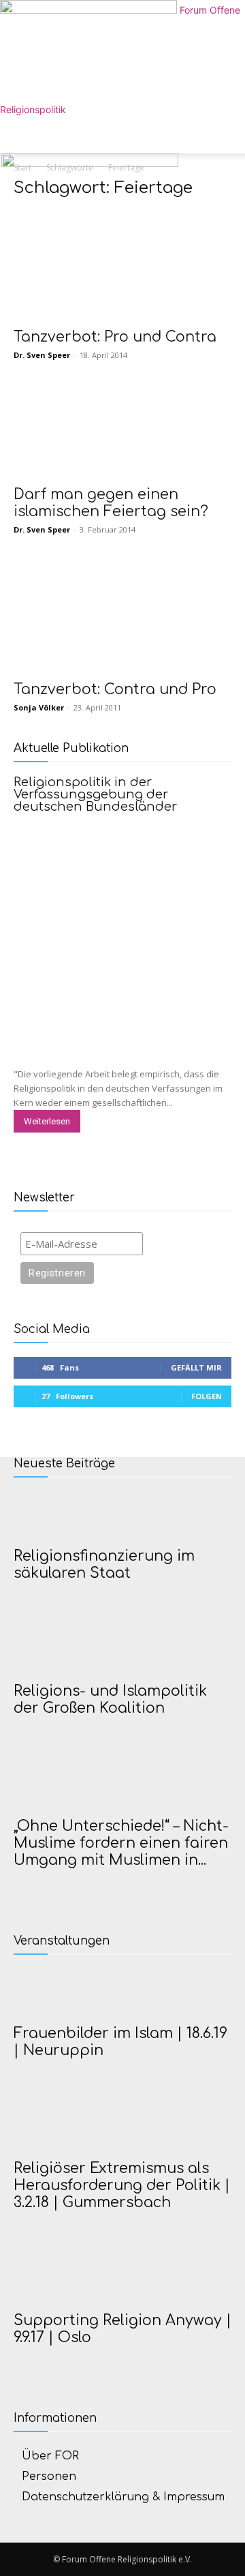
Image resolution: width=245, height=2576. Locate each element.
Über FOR (50, 2456)
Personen (49, 2476)
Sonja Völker (39, 707)
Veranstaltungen (62, 1941)
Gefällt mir (196, 1367)
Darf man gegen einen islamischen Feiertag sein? (111, 503)
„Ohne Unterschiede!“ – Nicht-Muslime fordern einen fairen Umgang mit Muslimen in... (121, 1843)
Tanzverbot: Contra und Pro (115, 689)
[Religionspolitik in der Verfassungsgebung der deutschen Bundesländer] (122, 928)
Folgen (207, 1396)
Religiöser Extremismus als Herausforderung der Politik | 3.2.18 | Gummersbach (122, 2185)
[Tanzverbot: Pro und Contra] (122, 266)
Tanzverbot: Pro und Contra (115, 337)
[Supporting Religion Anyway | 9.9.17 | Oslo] (122, 2279)
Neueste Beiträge (64, 1464)
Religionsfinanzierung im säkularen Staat (104, 1564)
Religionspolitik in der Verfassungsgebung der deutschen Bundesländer (95, 794)
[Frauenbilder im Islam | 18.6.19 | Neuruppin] (122, 1992)
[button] (23, 135)
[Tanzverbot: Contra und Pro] (122, 618)
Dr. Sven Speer (42, 355)
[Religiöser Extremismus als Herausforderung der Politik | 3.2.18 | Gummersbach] (122, 2127)
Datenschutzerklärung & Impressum (123, 2497)
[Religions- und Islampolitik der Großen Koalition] (122, 1650)
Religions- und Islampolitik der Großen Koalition (110, 1699)
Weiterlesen (47, 1121)
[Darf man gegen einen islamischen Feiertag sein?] (122, 434)
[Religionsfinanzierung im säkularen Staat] (122, 1515)
